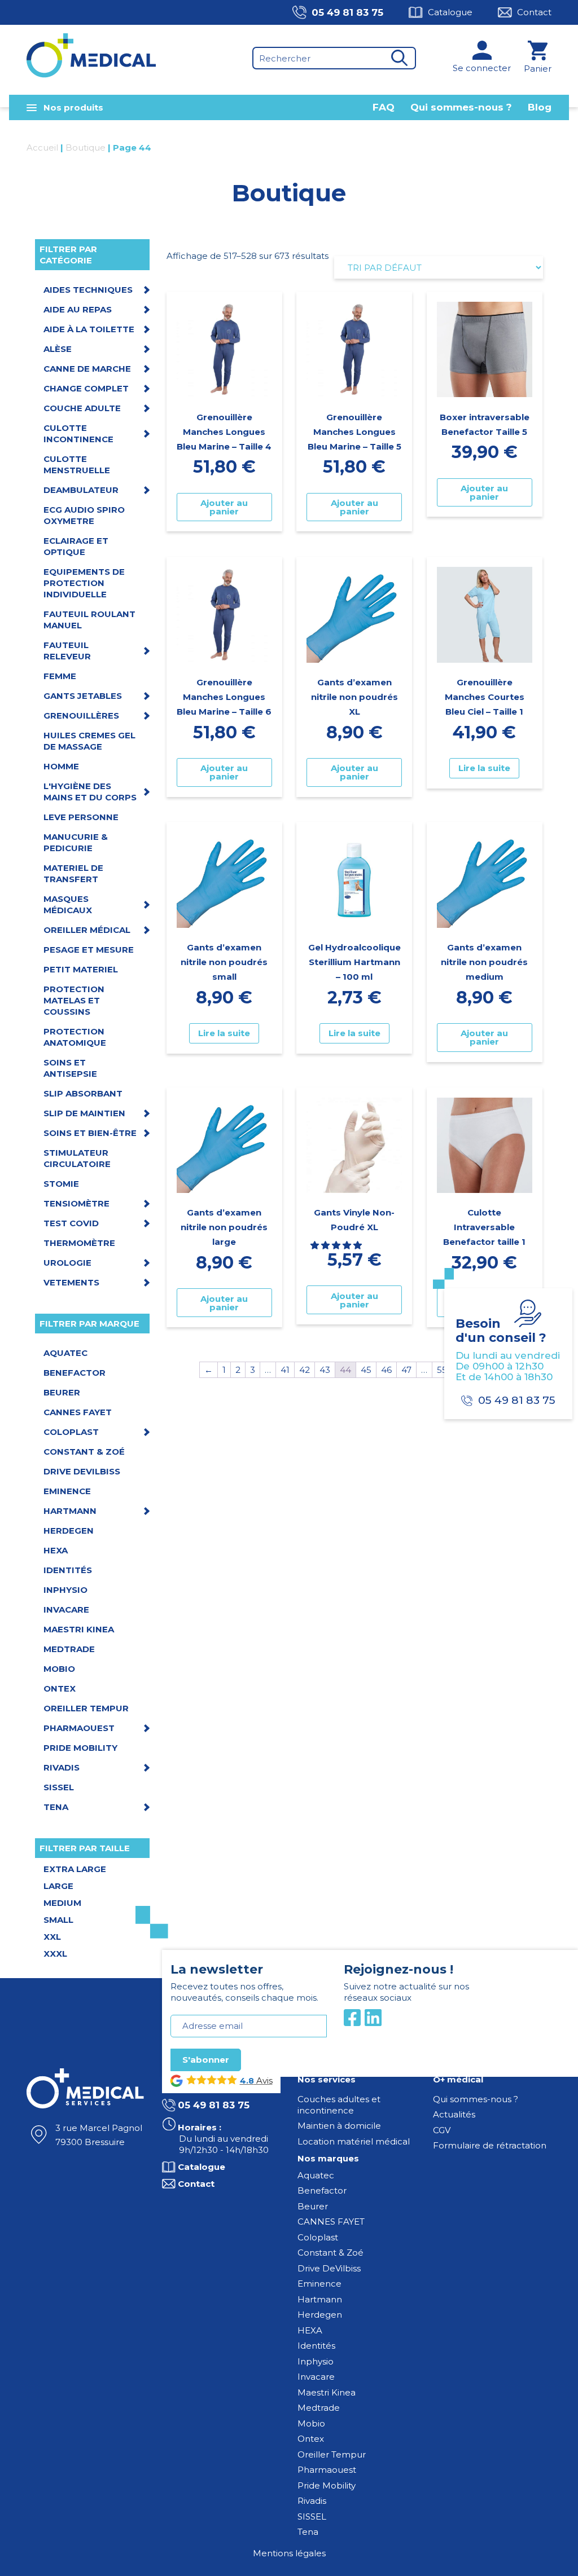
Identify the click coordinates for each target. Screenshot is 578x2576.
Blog (540, 107)
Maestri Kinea (327, 2392)
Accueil (42, 147)
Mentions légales (289, 2553)
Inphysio (316, 2361)
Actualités (454, 2114)
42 (305, 1370)
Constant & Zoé (330, 2253)
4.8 (247, 2081)
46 (386, 1370)
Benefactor (322, 2190)
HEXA (310, 2330)
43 (325, 1370)
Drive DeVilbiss (329, 2268)
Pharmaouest (327, 2470)
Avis (263, 2080)
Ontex (311, 2439)
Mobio (311, 2423)
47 (406, 1370)
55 (442, 1370)
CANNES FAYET (331, 2221)
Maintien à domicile (339, 2126)
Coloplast (318, 2237)
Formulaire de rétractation (490, 2145)
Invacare (316, 2377)
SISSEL (312, 2516)
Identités (316, 2346)
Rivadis (312, 2501)
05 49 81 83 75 (347, 12)
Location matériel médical (354, 2141)
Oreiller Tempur (332, 2454)
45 (366, 1370)
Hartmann (320, 2299)
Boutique (86, 147)
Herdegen (320, 2315)
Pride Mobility (327, 2485)
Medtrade (319, 2408)
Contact (534, 12)
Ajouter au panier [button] (224, 507)
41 (285, 1370)
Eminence (319, 2284)
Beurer (313, 2206)
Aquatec (316, 2175)
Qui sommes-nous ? (461, 107)
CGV (442, 2130)
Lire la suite (484, 768)
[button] (337, 1245)
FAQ (384, 107)
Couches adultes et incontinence (339, 2105)
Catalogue (450, 12)
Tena (308, 2532)
